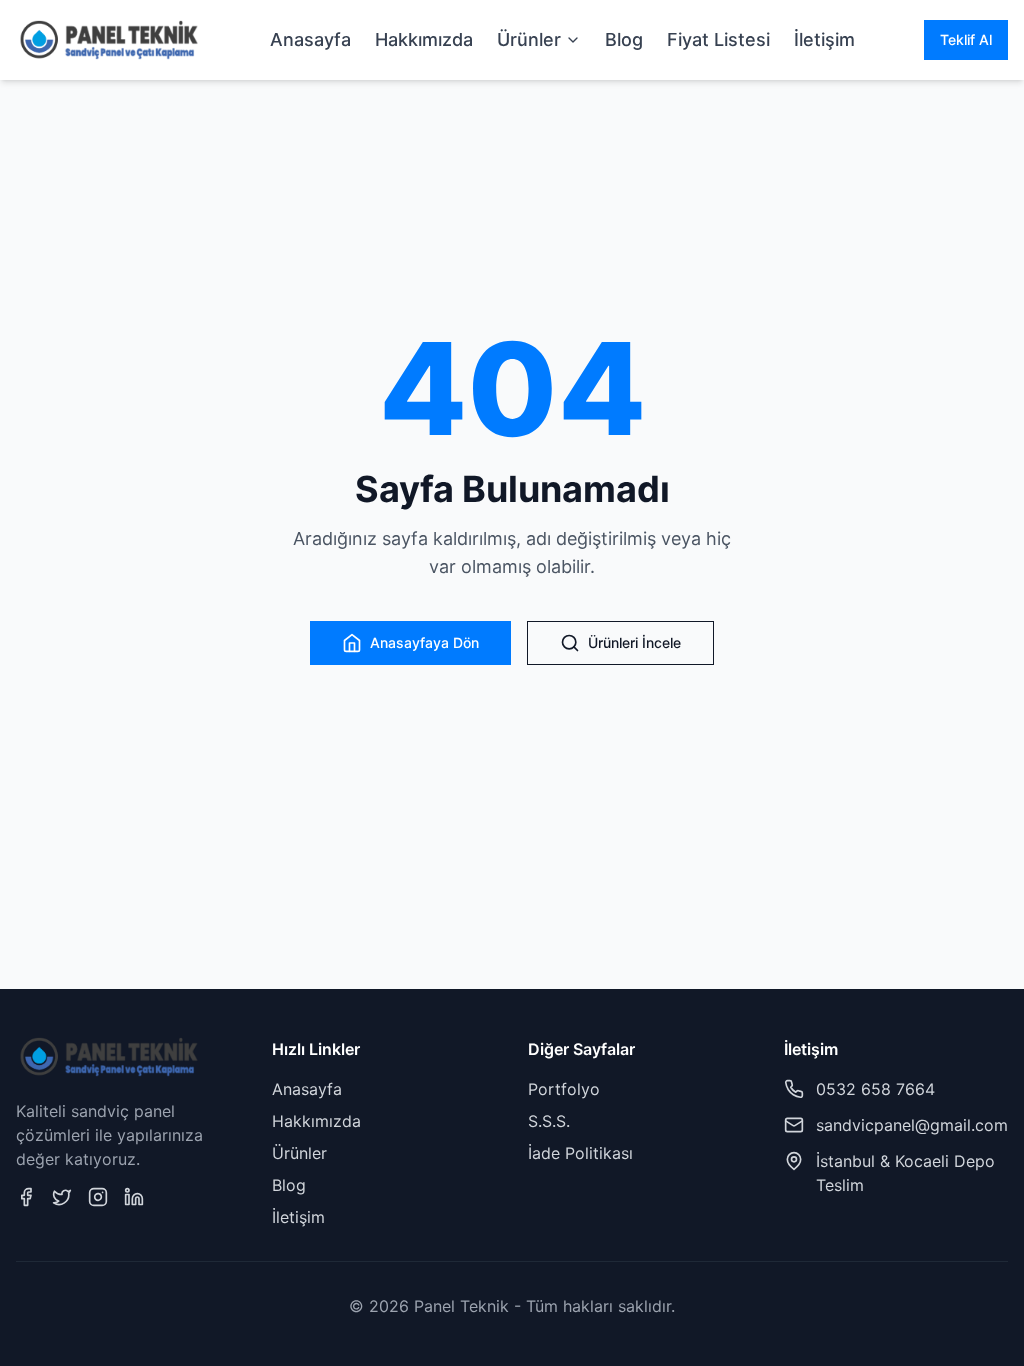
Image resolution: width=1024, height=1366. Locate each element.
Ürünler (529, 39)
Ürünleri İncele (634, 642)
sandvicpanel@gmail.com (912, 1125)
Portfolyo (564, 1089)
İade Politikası (580, 1153)
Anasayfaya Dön (424, 642)
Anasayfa (310, 39)
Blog (624, 39)
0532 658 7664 (875, 1089)
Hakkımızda (424, 39)
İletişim (824, 39)
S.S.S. (549, 1121)
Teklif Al (966, 39)
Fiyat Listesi (718, 39)
